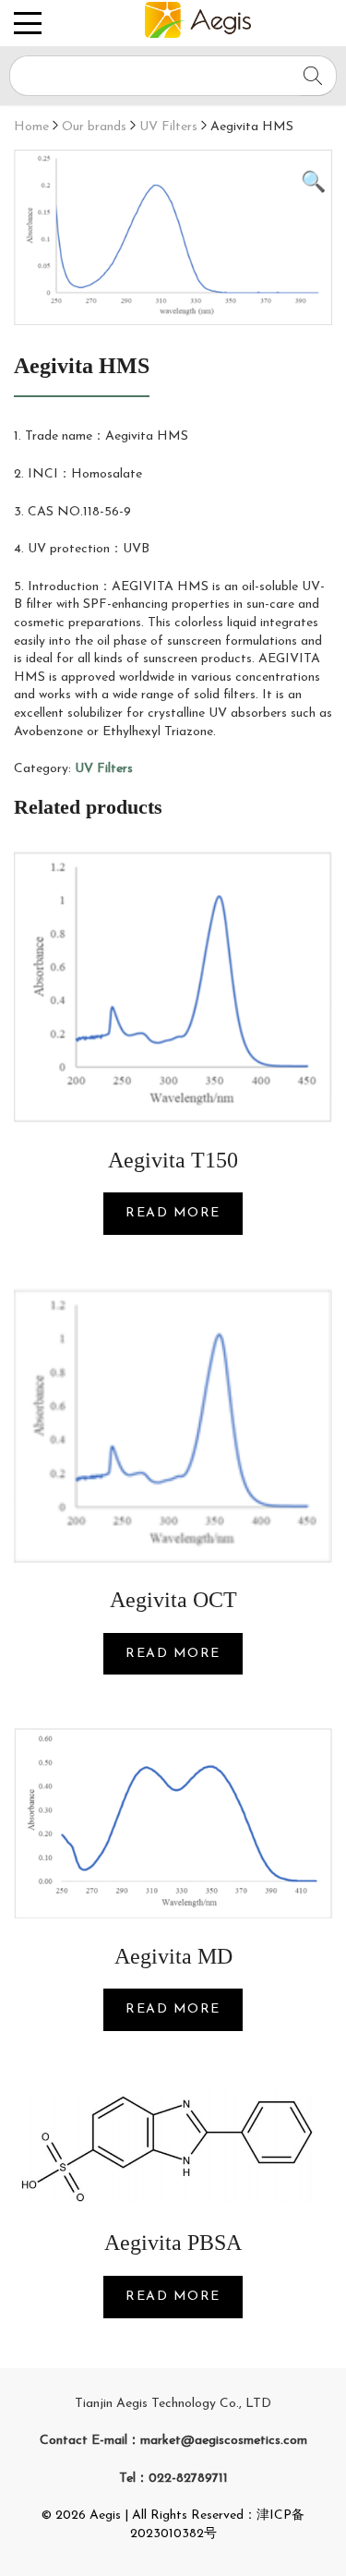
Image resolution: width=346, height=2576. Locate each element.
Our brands (94, 127)
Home (31, 127)
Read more (173, 1213)
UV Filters (168, 127)
